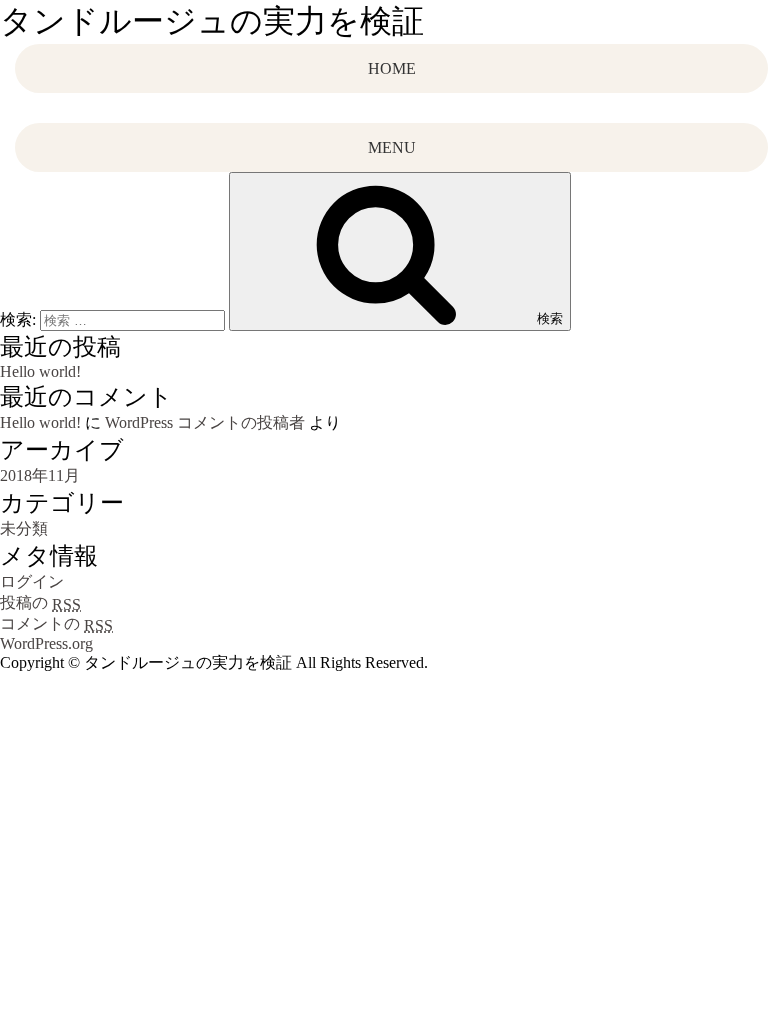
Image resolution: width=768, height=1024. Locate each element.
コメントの (56, 623)
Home (392, 68)
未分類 (24, 528)
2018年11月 (40, 475)
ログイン (32, 581)
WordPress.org (46, 643)
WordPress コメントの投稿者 (205, 422)
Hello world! (40, 371)
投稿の (40, 602)
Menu (392, 147)
